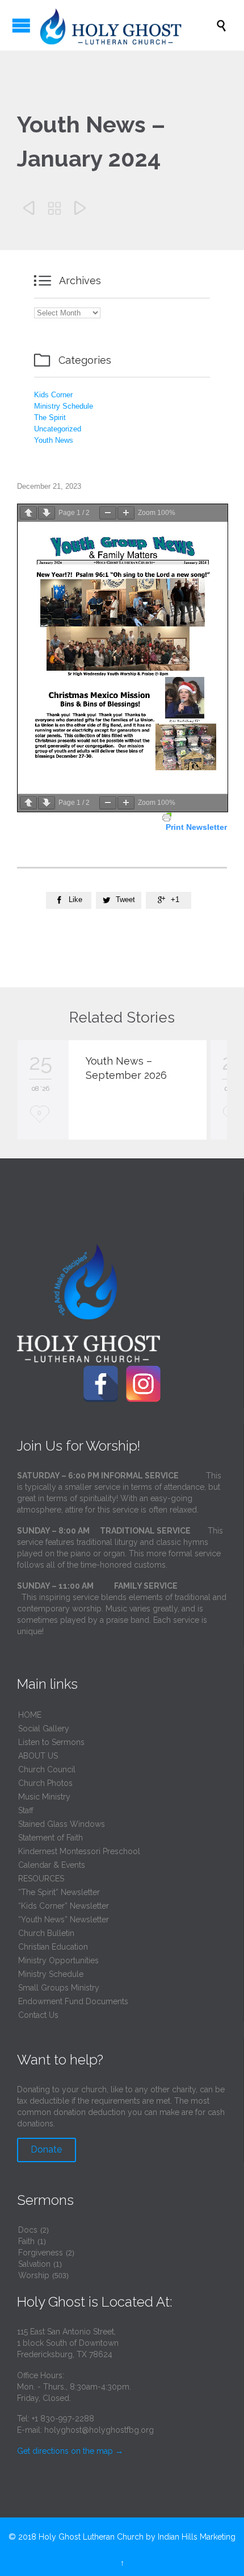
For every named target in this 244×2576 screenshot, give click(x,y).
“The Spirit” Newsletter (59, 1892)
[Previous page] (28, 513)
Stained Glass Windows (62, 1824)
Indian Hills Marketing (197, 2537)
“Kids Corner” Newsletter (64, 1906)
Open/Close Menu (21, 25)
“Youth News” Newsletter (64, 1919)
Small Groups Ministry (59, 1988)
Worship (34, 2275)
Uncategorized (58, 429)
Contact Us (38, 2015)
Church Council (47, 1769)
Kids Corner (53, 395)
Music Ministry (44, 1797)
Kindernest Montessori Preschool (79, 1851)
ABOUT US (38, 1756)
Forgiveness (41, 2253)
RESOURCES (41, 1879)
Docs (28, 2230)
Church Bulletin (46, 1933)
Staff (26, 1810)
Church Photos (45, 1783)
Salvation (34, 2264)
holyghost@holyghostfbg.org (99, 2430)
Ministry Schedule (64, 406)
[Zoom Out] (108, 513)
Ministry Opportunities (58, 1960)
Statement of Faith (51, 1838)
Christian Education (53, 1947)
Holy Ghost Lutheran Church (91, 2537)
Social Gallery (44, 1729)
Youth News (54, 440)
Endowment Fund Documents (73, 2001)
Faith (26, 2241)
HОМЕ (30, 1715)
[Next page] (47, 513)
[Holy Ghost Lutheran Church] (128, 25)
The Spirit (50, 417)
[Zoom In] (126, 513)
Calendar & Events (52, 1865)
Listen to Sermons (51, 1742)
